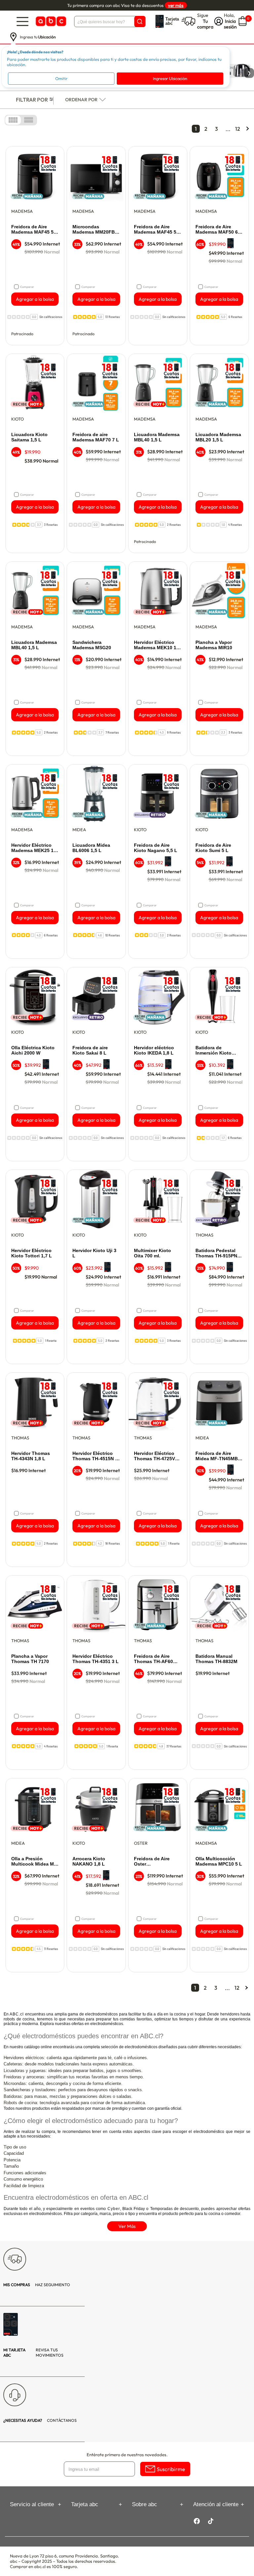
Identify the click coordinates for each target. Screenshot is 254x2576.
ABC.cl (17, 2014)
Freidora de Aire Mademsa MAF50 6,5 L (219, 230)
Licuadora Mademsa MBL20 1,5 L (218, 437)
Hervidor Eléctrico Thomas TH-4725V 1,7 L (154, 1456)
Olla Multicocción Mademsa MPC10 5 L (219, 1861)
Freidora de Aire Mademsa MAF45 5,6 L (34, 230)
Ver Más (127, 2226)
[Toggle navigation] (22, 21)
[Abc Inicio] (50, 21)
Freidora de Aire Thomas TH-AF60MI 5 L (156, 1659)
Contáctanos (40, 2420)
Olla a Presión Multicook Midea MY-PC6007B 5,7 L (35, 1862)
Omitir (61, 78)
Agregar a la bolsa (35, 299)
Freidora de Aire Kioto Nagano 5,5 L (156, 848)
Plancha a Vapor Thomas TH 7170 (30, 1659)
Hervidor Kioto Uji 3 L (94, 1253)
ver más (176, 5)
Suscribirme (171, 2469)
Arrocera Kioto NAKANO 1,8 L (89, 1861)
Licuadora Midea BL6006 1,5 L (91, 848)
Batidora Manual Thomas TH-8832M (216, 1659)
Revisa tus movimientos (33, 2352)
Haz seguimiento (37, 2285)
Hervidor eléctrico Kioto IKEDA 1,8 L (154, 1050)
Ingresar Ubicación (170, 78)
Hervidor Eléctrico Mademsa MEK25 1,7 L (34, 848)
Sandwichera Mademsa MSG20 (92, 645)
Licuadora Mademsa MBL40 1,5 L (157, 437)
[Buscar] (140, 22)
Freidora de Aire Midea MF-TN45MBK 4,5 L (218, 1456)
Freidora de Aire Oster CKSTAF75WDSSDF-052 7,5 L (157, 1862)
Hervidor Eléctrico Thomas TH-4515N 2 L (95, 1456)
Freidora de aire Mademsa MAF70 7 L (96, 437)
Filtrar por (32, 100)
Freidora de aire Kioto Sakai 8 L (90, 1050)
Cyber (114, 2209)
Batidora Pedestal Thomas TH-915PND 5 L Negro (218, 1253)
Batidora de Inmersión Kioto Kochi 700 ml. (213, 1051)
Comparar (27, 287)
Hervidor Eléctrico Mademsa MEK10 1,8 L (157, 645)
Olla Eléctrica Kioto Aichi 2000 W (33, 1050)
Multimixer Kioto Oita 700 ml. (152, 1253)
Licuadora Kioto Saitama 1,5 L (29, 437)
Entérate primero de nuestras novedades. (127, 2455)
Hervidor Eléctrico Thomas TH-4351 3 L (96, 1659)
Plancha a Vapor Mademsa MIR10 (214, 645)
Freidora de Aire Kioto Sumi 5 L (213, 848)
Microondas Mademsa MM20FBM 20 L (96, 230)
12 (238, 129)
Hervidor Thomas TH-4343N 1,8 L (31, 1456)
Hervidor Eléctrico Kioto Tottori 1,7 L (32, 1253)
